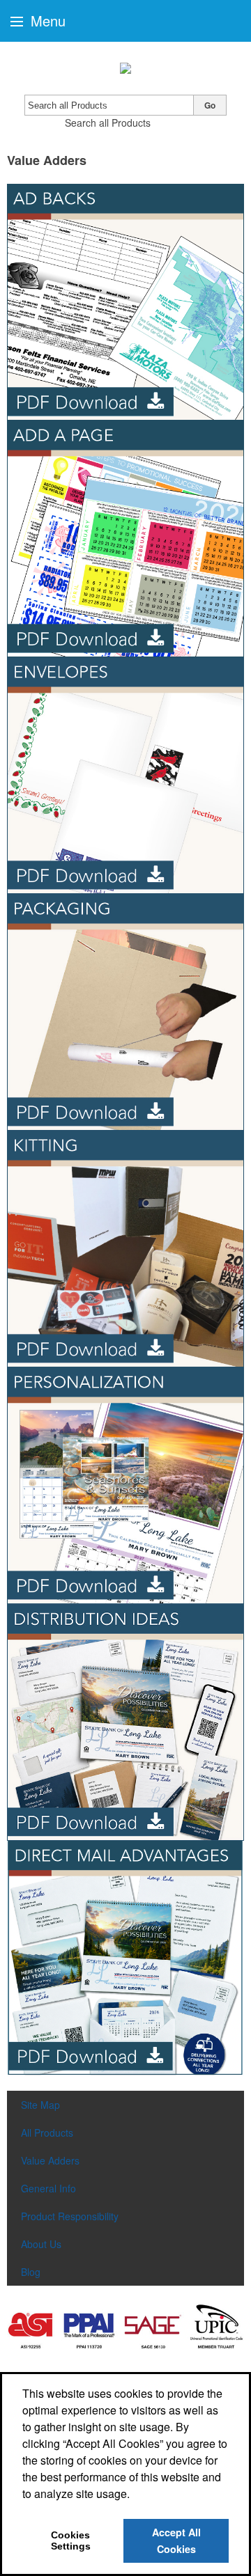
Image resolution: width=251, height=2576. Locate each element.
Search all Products (108, 123)
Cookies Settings (71, 2540)
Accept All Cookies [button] (176, 2540)
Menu (46, 21)
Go (210, 105)
